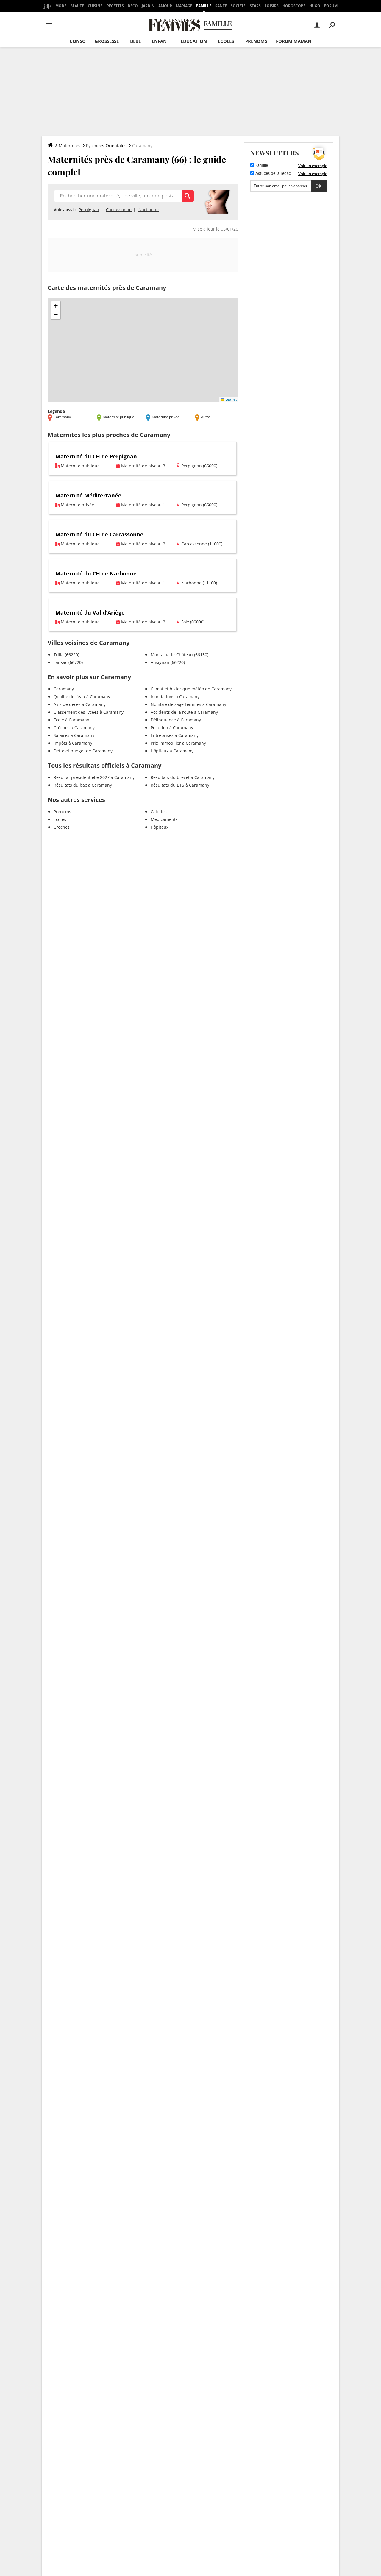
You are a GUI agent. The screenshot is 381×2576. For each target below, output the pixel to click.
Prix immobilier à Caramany (178, 743)
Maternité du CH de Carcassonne (99, 534)
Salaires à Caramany (74, 735)
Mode (61, 6)
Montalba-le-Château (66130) (179, 655)
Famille (204, 6)
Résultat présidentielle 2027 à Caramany (94, 777)
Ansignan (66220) (168, 662)
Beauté (77, 6)
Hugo (315, 6)
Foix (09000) (193, 622)
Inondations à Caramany (175, 697)
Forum (331, 6)
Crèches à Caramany (74, 728)
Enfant (161, 41)
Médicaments (164, 819)
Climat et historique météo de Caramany (191, 689)
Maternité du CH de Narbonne (96, 573)
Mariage (184, 6)
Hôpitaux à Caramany (172, 751)
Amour (165, 6)
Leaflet (231, 399)
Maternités (70, 146)
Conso (78, 41)
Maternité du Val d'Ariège (90, 612)
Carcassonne (119, 210)
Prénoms (256, 41)
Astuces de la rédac (273, 174)
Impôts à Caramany (73, 743)
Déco (133, 6)
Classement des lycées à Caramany (89, 712)
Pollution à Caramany (172, 728)
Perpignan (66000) (199, 466)
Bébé (135, 41)
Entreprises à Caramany (175, 735)
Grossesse (107, 41)
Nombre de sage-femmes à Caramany (188, 704)
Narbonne (149, 210)
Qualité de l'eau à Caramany (82, 697)
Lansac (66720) (68, 662)
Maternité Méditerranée (88, 495)
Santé (221, 6)
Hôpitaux (160, 827)
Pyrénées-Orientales (106, 146)
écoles (226, 41)
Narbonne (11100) (199, 583)
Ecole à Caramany (71, 720)
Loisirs (272, 6)
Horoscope (294, 6)
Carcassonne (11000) (202, 544)
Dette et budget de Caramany (83, 751)
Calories (159, 812)
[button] (56, 306)
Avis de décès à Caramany (80, 704)
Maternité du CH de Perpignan (96, 456)
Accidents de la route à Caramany (184, 712)
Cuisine (95, 6)
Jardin (148, 6)
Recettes (115, 6)
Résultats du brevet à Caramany (183, 777)
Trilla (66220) (66, 655)
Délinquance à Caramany (176, 720)
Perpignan (89, 210)
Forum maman (294, 41)
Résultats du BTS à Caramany (180, 785)
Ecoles (60, 819)
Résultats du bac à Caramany (83, 785)
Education (194, 41)
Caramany (64, 689)
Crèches (62, 827)
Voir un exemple (313, 166)
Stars (255, 6)
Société (238, 6)
